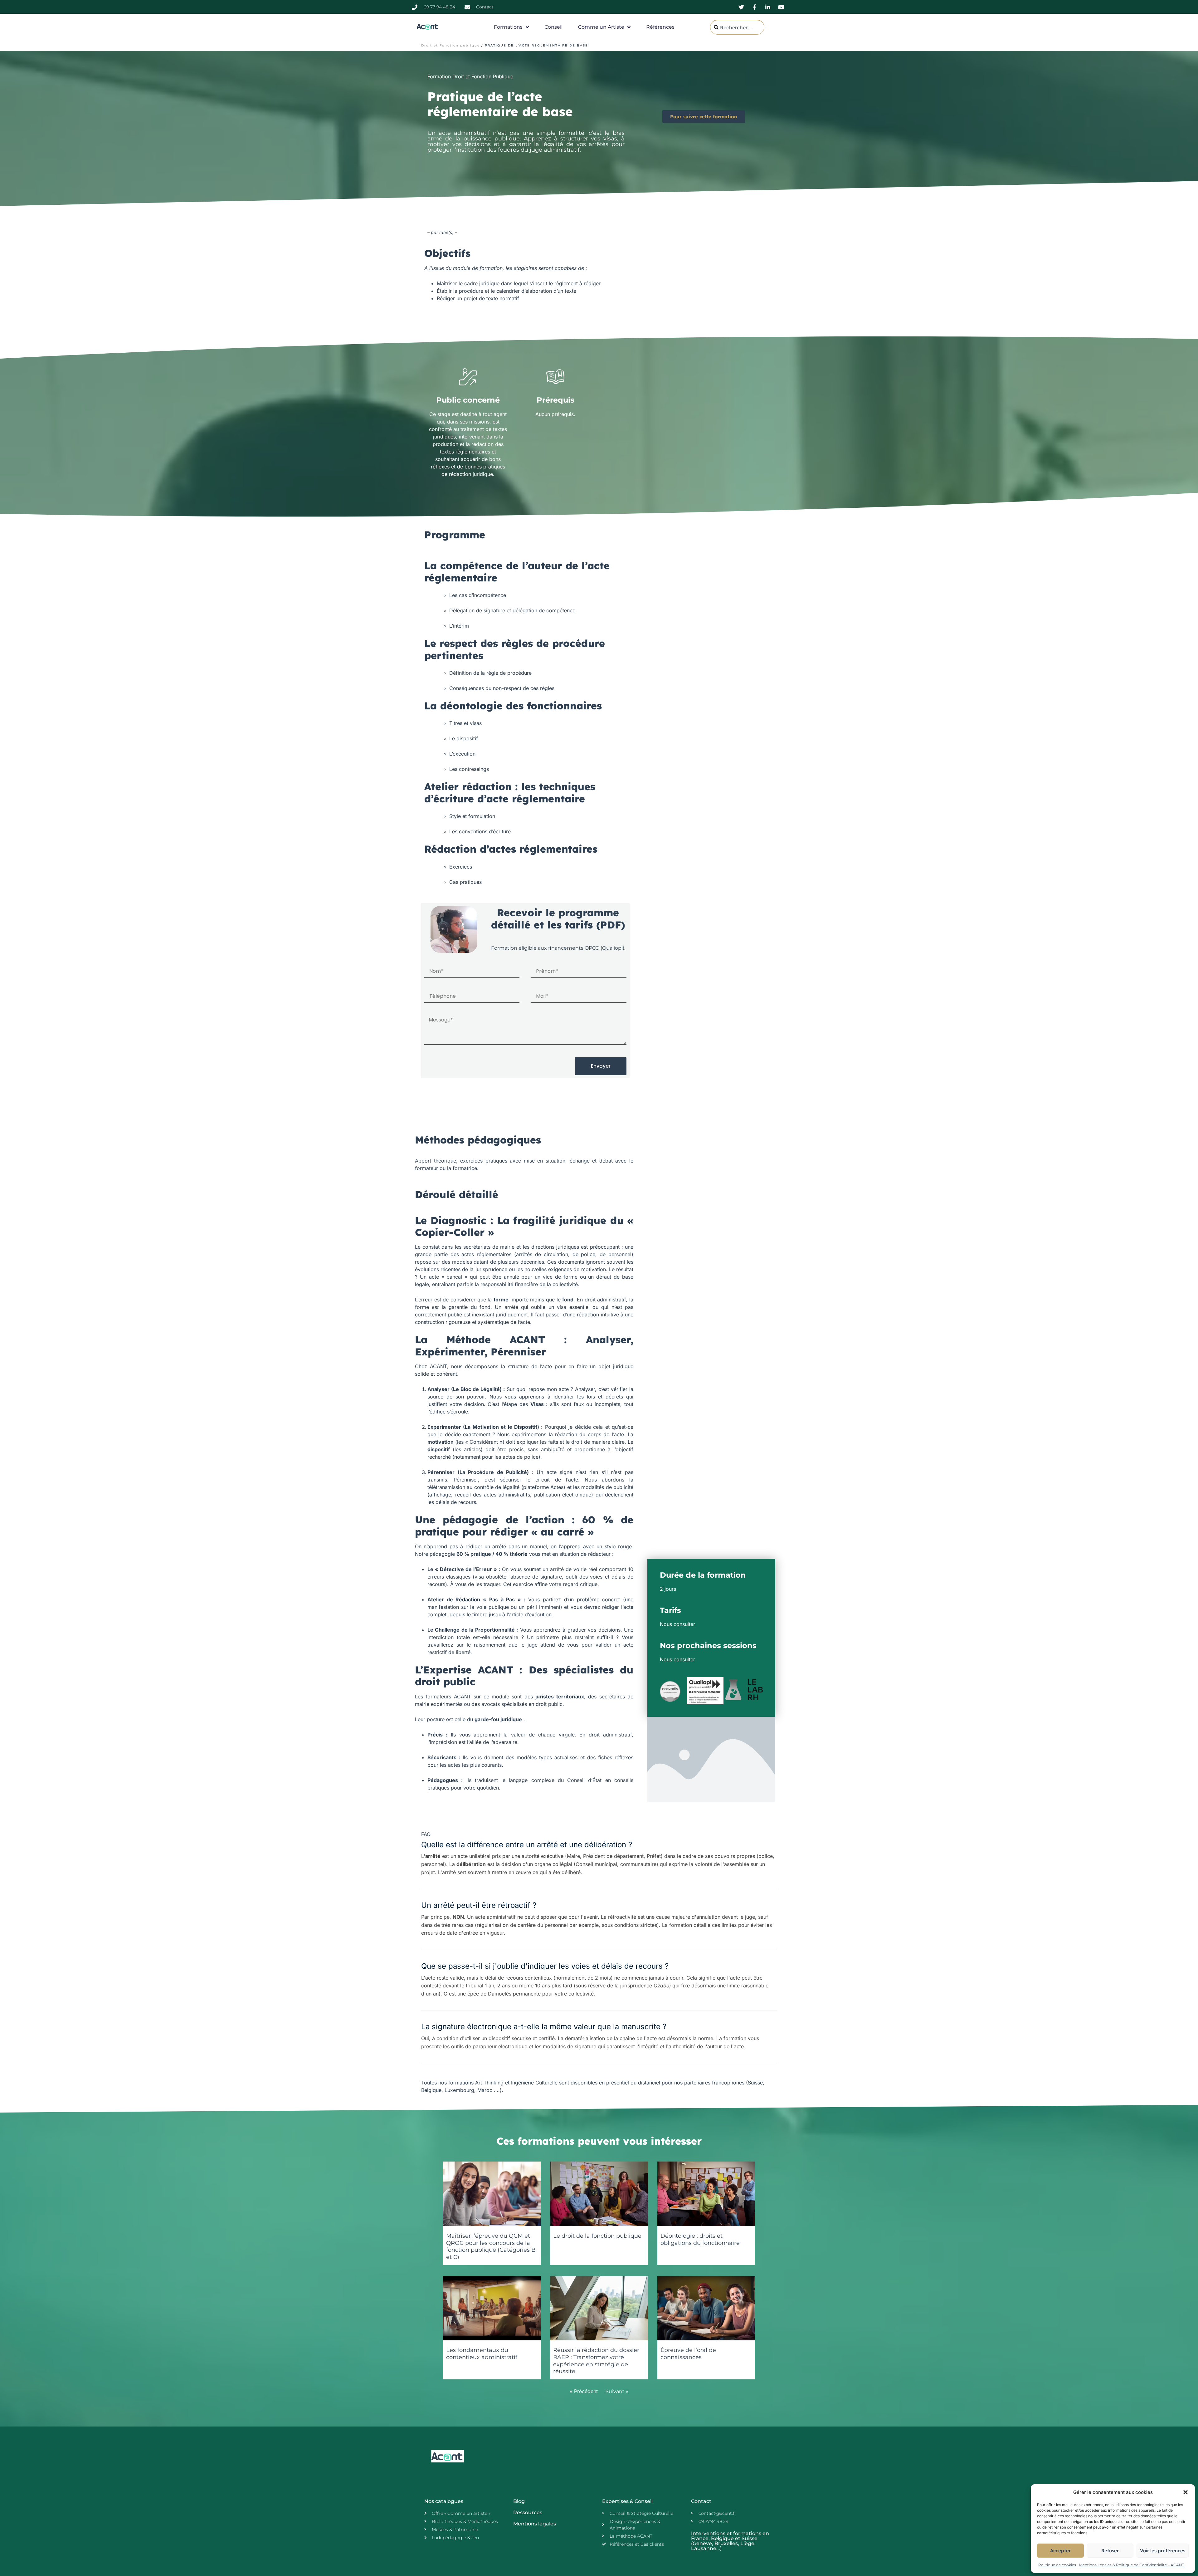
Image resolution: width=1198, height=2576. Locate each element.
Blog (519, 2501)
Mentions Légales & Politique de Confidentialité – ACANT (1132, 2565)
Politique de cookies (1057, 2565)
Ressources (528, 2512)
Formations (508, 27)
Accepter (1060, 2551)
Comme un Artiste (601, 27)
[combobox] (737, 27)
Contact (701, 2501)
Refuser (1110, 2551)
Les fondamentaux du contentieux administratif (482, 2354)
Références (660, 27)
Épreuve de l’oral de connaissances (688, 2354)
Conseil (553, 27)
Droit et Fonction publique (450, 45)
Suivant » (617, 2391)
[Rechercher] (774, 27)
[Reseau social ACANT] (742, 7)
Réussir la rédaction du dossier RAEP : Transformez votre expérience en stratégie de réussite (596, 2361)
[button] (1186, 2492)
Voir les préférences (1163, 2551)
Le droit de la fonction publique (597, 2236)
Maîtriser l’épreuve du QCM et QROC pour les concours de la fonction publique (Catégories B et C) (491, 2246)
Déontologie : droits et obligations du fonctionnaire (700, 2239)
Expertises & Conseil (627, 2501)
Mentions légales (535, 2524)
